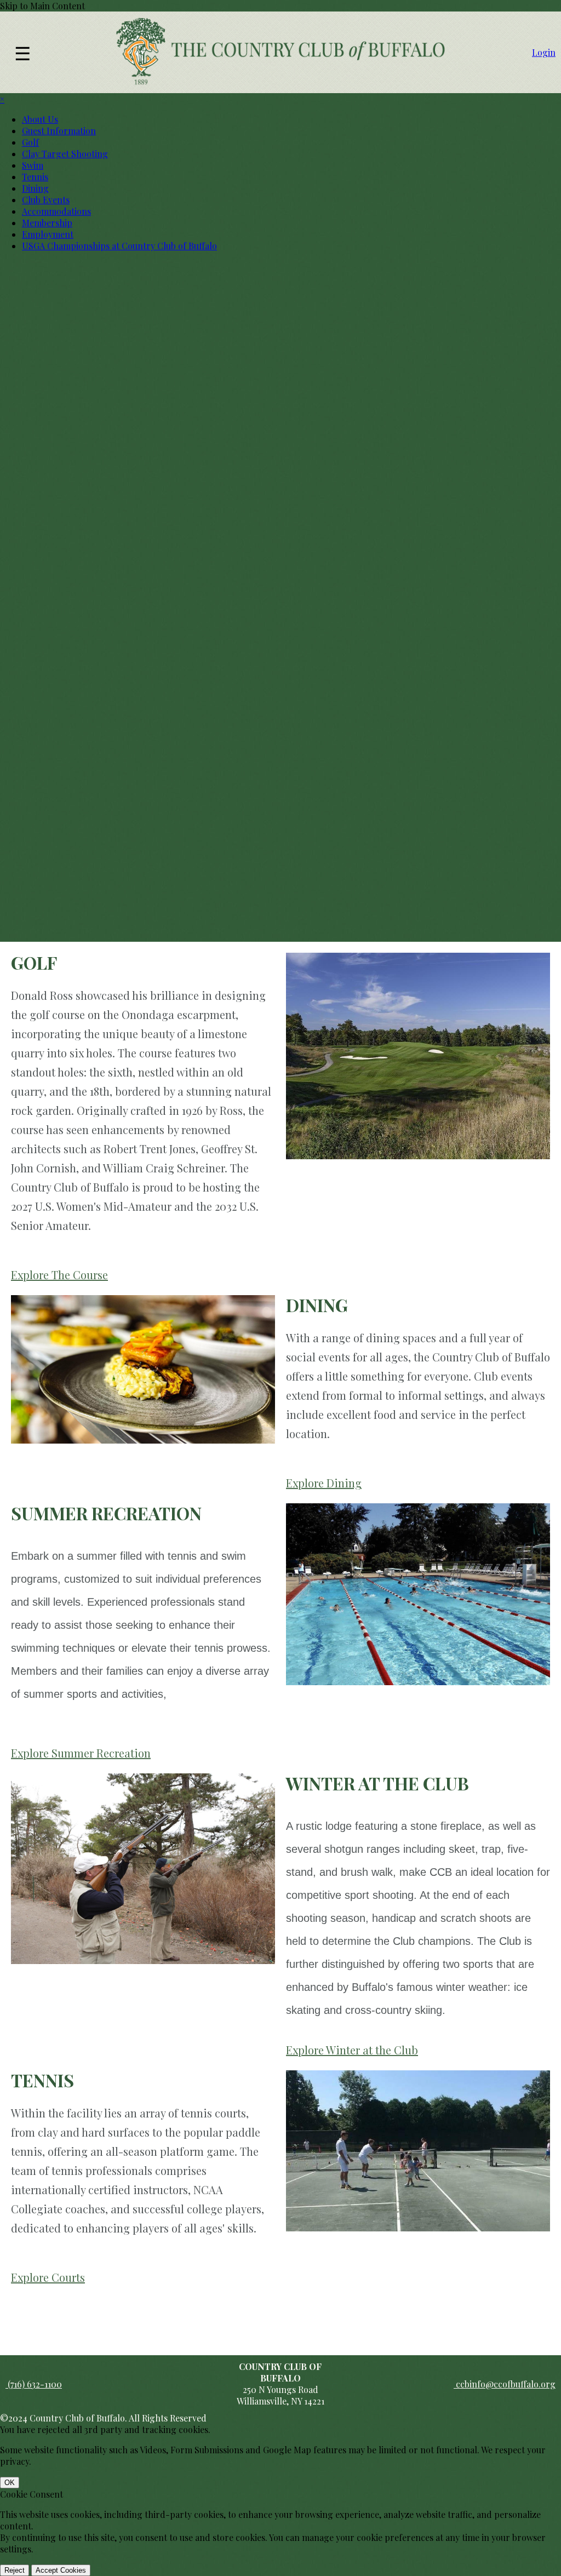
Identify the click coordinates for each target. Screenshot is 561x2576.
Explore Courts (48, 2277)
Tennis (35, 177)
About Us (40, 119)
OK (10, 2483)
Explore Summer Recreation (81, 1753)
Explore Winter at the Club (352, 2050)
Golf (30, 142)
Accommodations (56, 211)
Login (544, 52)
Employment (48, 234)
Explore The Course (59, 1275)
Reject (15, 2570)
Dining (35, 188)
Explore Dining (324, 1483)
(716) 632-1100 (34, 2384)
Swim (33, 165)
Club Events (46, 200)
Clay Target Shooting (65, 154)
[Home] (280, 82)
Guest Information (59, 131)
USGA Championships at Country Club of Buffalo (119, 246)
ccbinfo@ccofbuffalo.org (505, 2384)
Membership (47, 223)
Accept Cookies (61, 2570)
